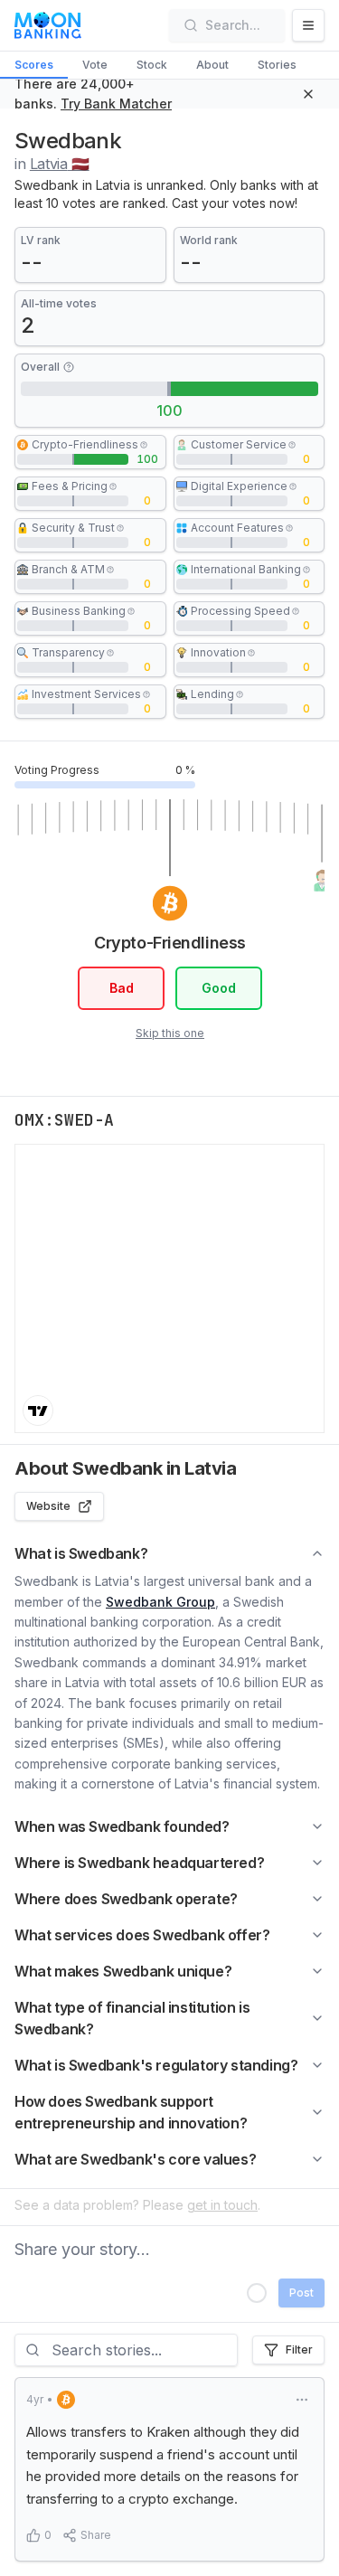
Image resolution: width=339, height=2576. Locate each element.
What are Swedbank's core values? (135, 2159)
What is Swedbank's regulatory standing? (156, 2065)
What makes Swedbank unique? (123, 1971)
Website (48, 1506)
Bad (121, 988)
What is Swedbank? (81, 1553)
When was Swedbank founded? (122, 1826)
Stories (277, 65)
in (52, 164)
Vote (95, 65)
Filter (299, 2350)
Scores (34, 65)
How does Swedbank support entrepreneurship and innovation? (131, 2112)
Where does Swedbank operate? (126, 1899)
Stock (152, 65)
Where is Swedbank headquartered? (139, 1863)
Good (218, 988)
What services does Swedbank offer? (142, 1935)
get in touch (222, 2205)
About (212, 65)
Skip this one (170, 1033)
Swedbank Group (160, 1602)
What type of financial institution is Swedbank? (132, 2018)
